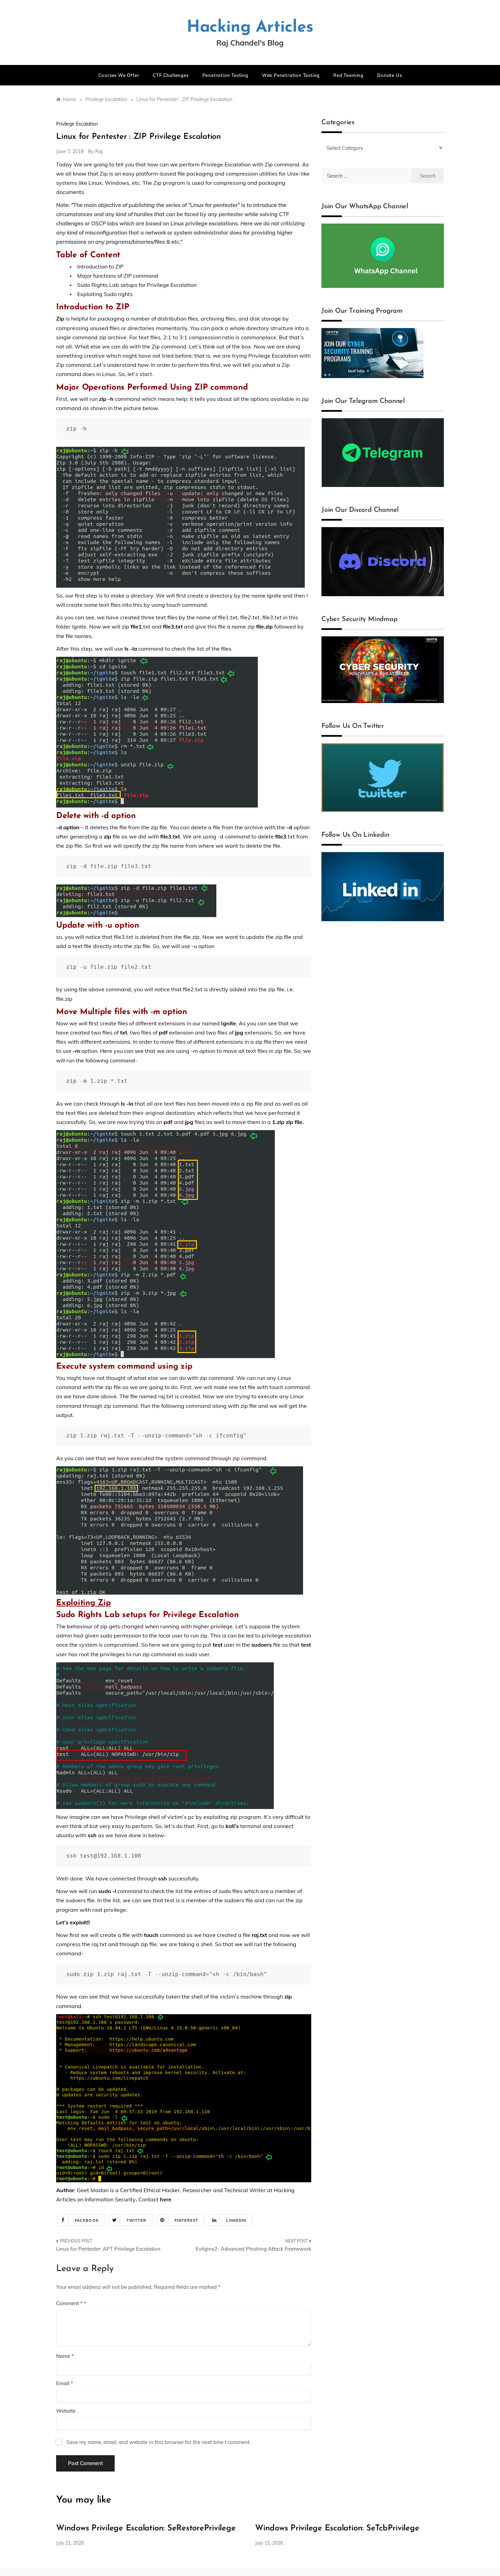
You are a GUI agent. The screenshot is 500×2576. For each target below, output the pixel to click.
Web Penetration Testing (291, 75)
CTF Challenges (171, 75)
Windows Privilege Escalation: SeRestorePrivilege (146, 2528)
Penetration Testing (225, 75)
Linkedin (236, 2220)
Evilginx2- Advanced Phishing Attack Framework (253, 2249)
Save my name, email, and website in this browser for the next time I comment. (158, 2442)
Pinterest (187, 2220)
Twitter (137, 2220)
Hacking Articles (250, 28)
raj (99, 151)
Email (65, 2383)
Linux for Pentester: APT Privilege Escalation (108, 2249)
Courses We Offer (119, 75)
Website (66, 2411)
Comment (69, 2303)
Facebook (87, 2220)
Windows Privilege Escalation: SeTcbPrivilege (337, 2528)
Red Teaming (348, 75)
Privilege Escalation (77, 124)
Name (65, 2356)
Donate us (389, 75)
